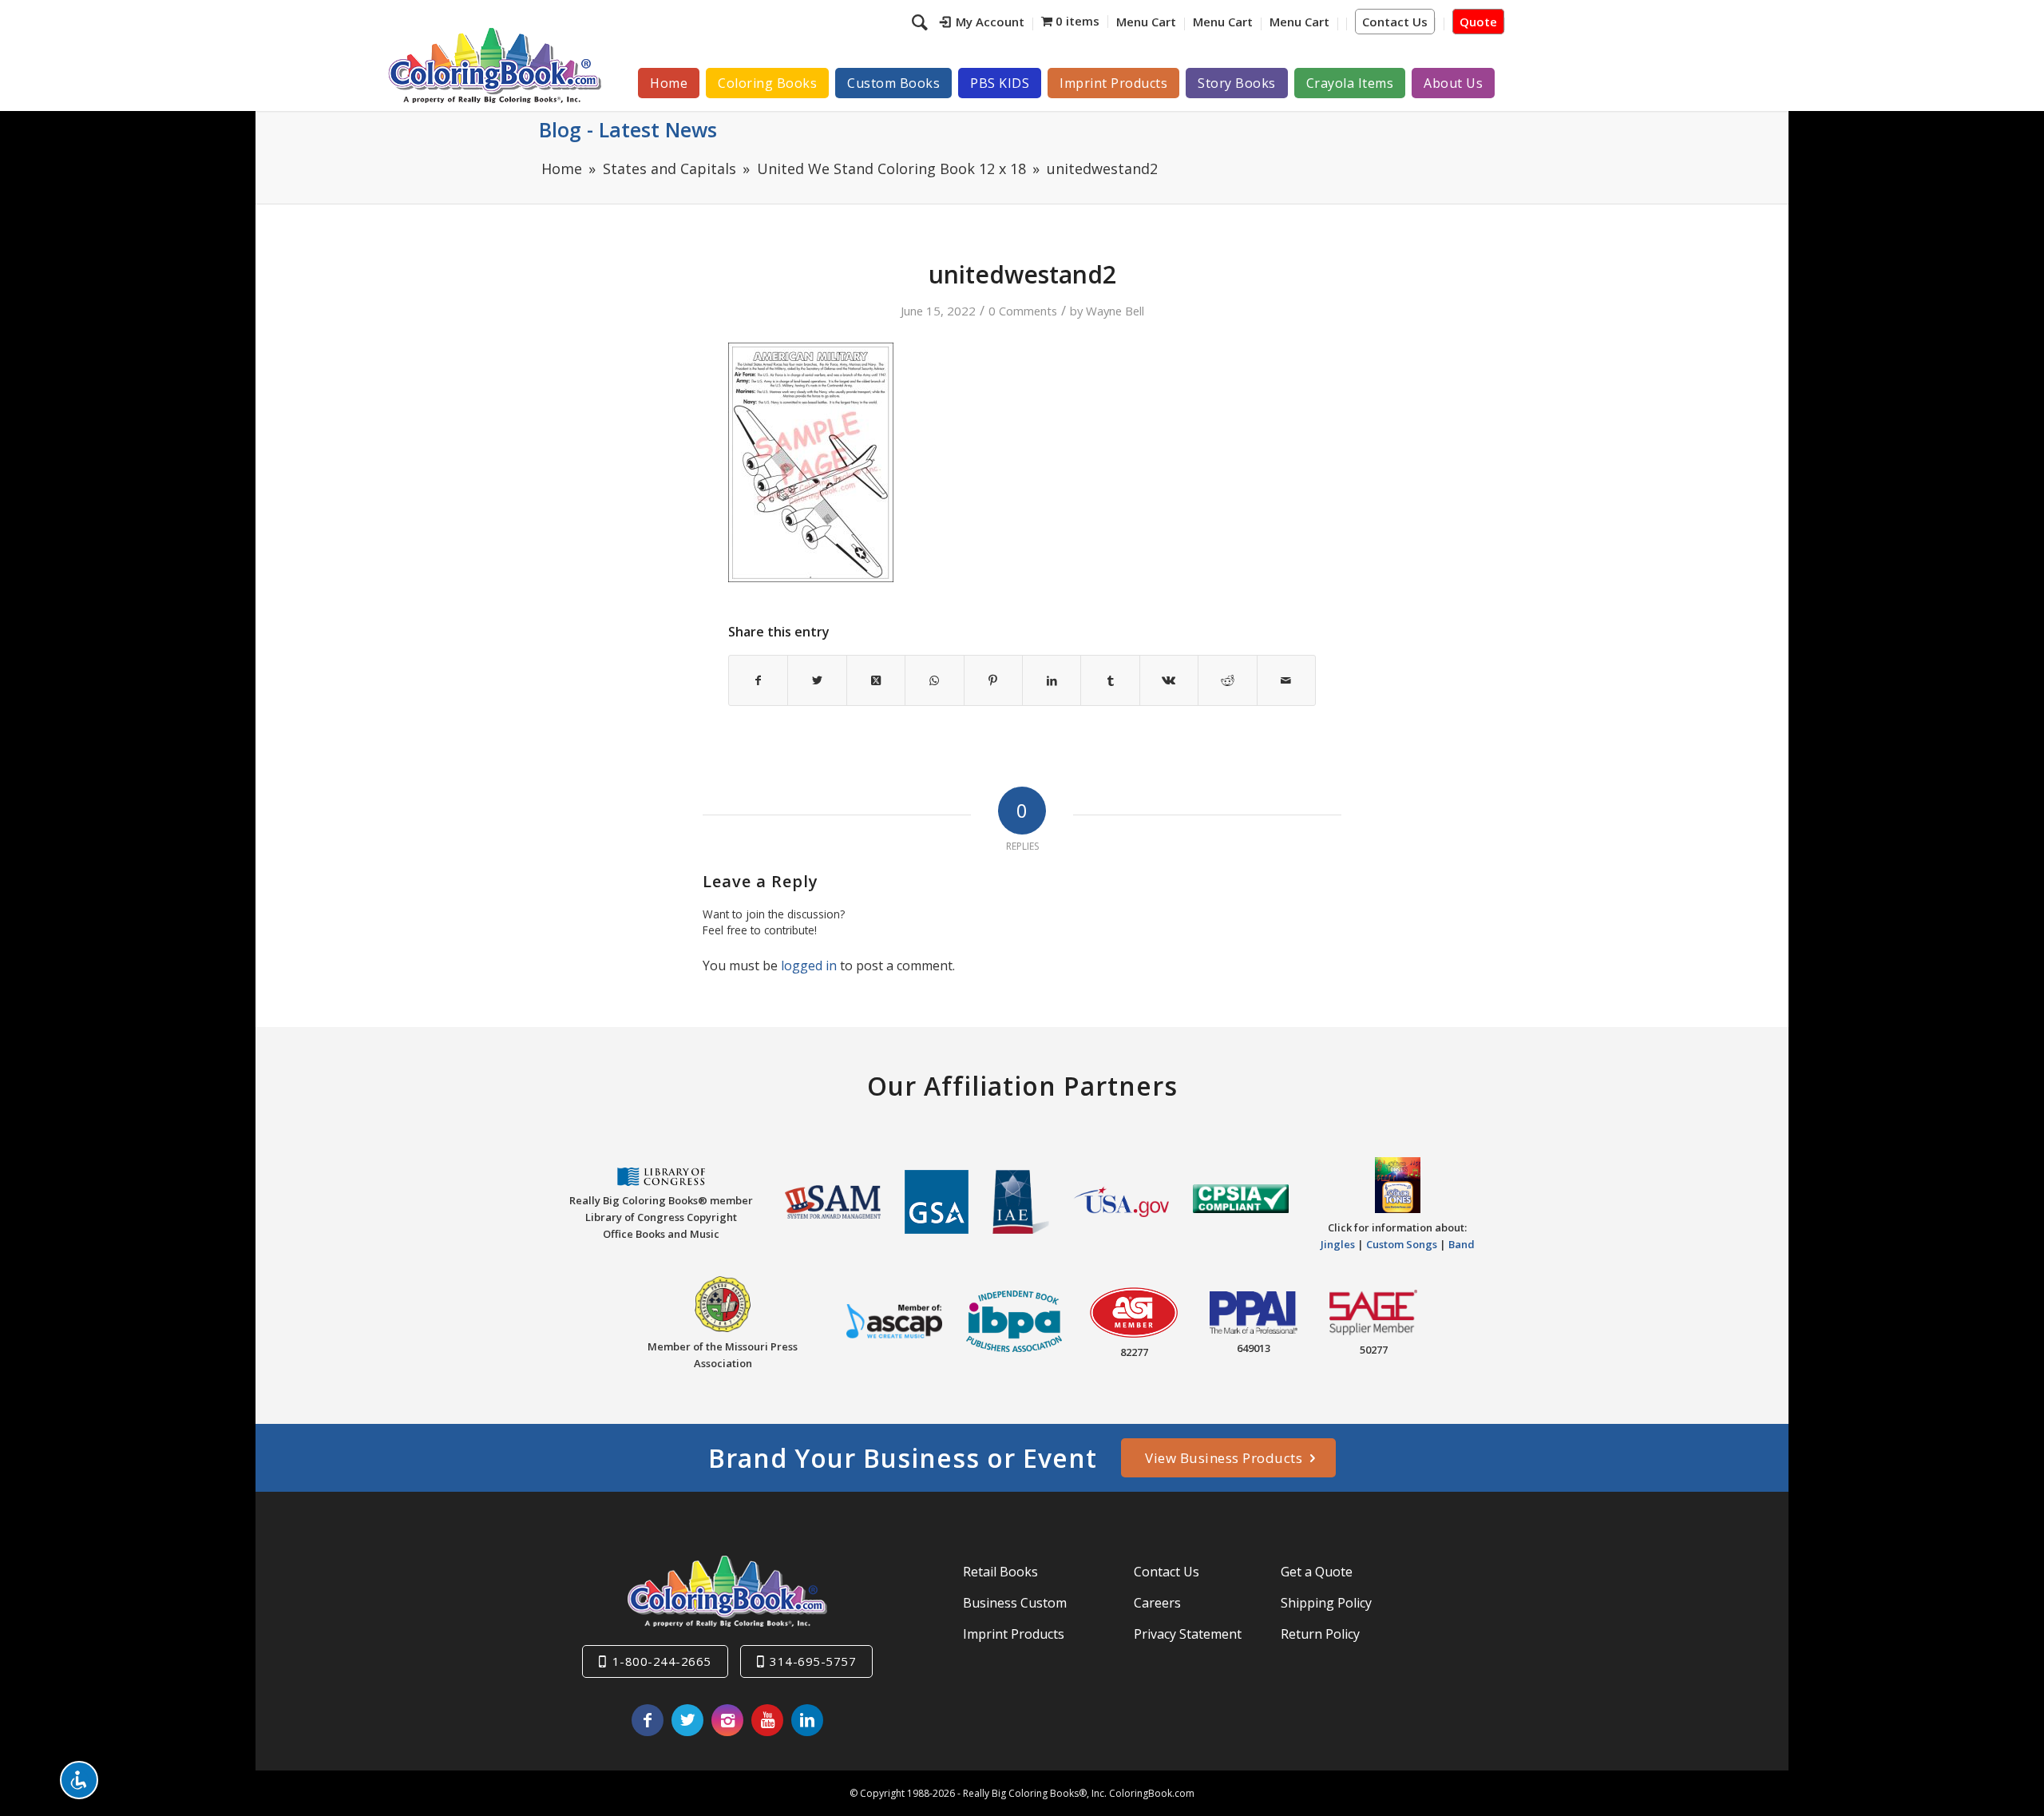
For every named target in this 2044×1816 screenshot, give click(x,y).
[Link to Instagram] (727, 1720)
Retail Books (1000, 1572)
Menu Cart (1146, 22)
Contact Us (1395, 22)
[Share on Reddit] (1227, 680)
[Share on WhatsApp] (934, 680)
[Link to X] (687, 1720)
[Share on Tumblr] (1110, 680)
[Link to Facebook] (648, 1720)
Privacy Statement (1188, 1634)
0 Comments (1023, 311)
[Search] (922, 22)
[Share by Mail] (1286, 680)
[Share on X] (817, 680)
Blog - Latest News (628, 129)
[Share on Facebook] (758, 680)
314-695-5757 (813, 1661)
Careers (1157, 1603)
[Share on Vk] (1169, 680)
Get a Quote (1317, 1572)
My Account (990, 22)
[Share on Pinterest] (993, 680)
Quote (1478, 22)
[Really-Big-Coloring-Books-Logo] (494, 65)
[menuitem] (982, 24)
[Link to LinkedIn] (807, 1720)
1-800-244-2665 (662, 1661)
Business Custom (1015, 1603)
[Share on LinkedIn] (1052, 680)
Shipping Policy (1326, 1603)
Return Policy (1320, 1634)
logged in (809, 965)
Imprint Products (1014, 1634)
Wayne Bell (1115, 311)
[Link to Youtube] (767, 1720)
